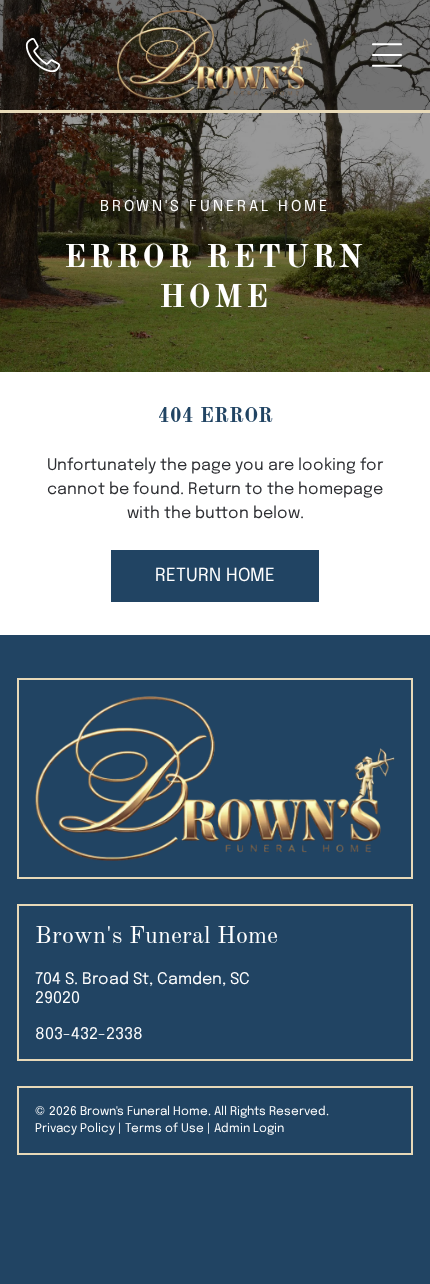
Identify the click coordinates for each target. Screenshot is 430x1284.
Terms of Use (164, 1129)
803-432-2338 (89, 1034)
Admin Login (249, 1129)
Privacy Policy (75, 1129)
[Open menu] (387, 55)
